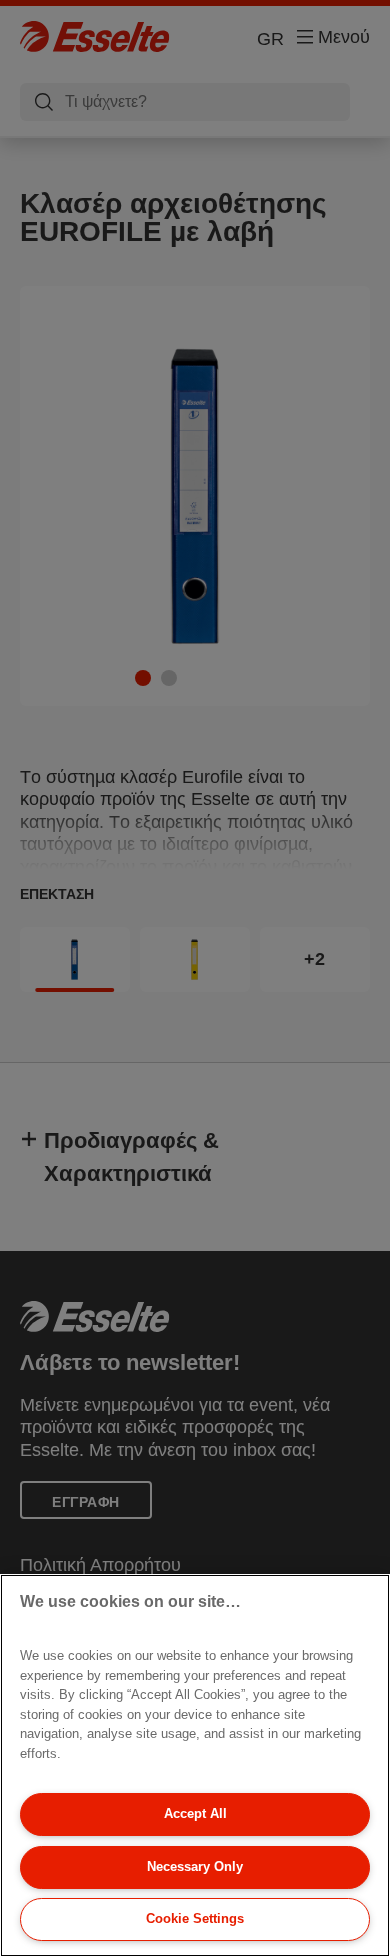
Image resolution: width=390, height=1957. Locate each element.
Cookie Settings (195, 1918)
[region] (195, 1765)
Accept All (195, 1813)
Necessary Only (195, 1866)
